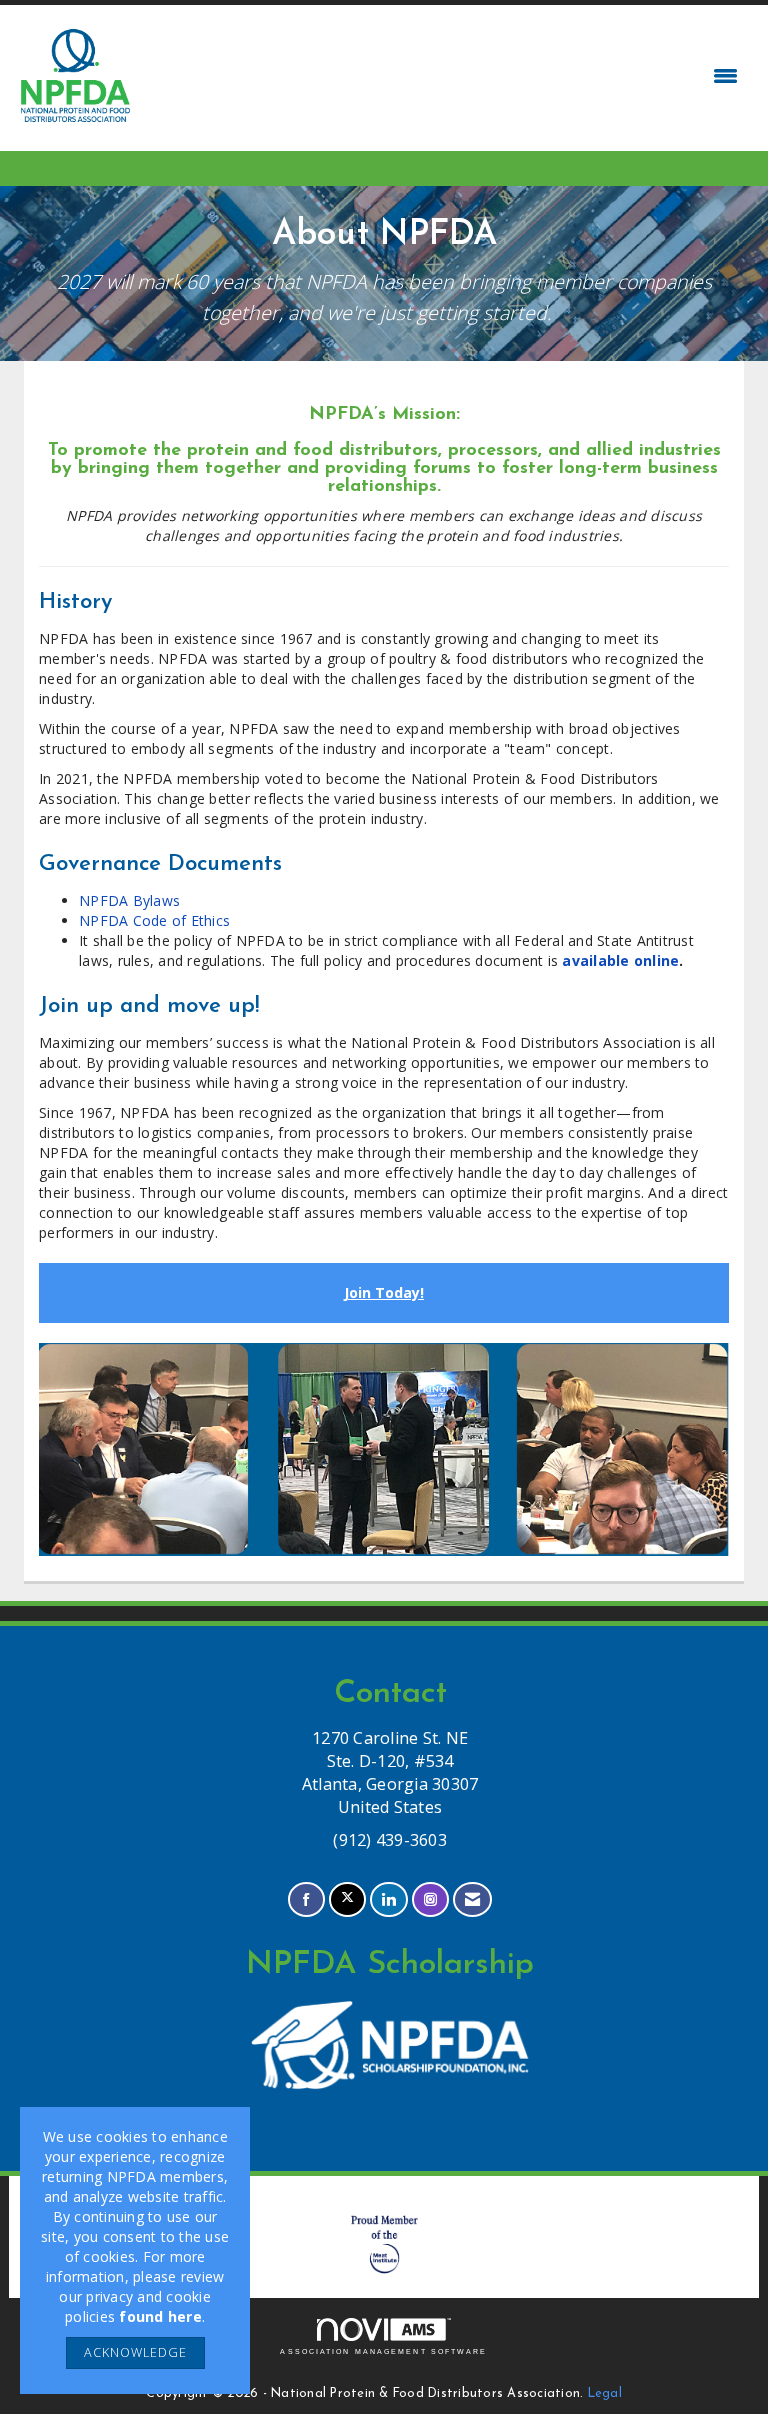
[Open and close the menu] (442, 76)
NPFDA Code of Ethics (154, 920)
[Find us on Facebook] (306, 1899)
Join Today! (384, 1292)
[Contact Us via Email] (472, 1899)
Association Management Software (383, 2351)
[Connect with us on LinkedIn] (388, 1899)
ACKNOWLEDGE (135, 2352)
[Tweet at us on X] (347, 1899)
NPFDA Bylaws (129, 900)
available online (620, 960)
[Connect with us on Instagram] (430, 1899)
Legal (605, 2394)
